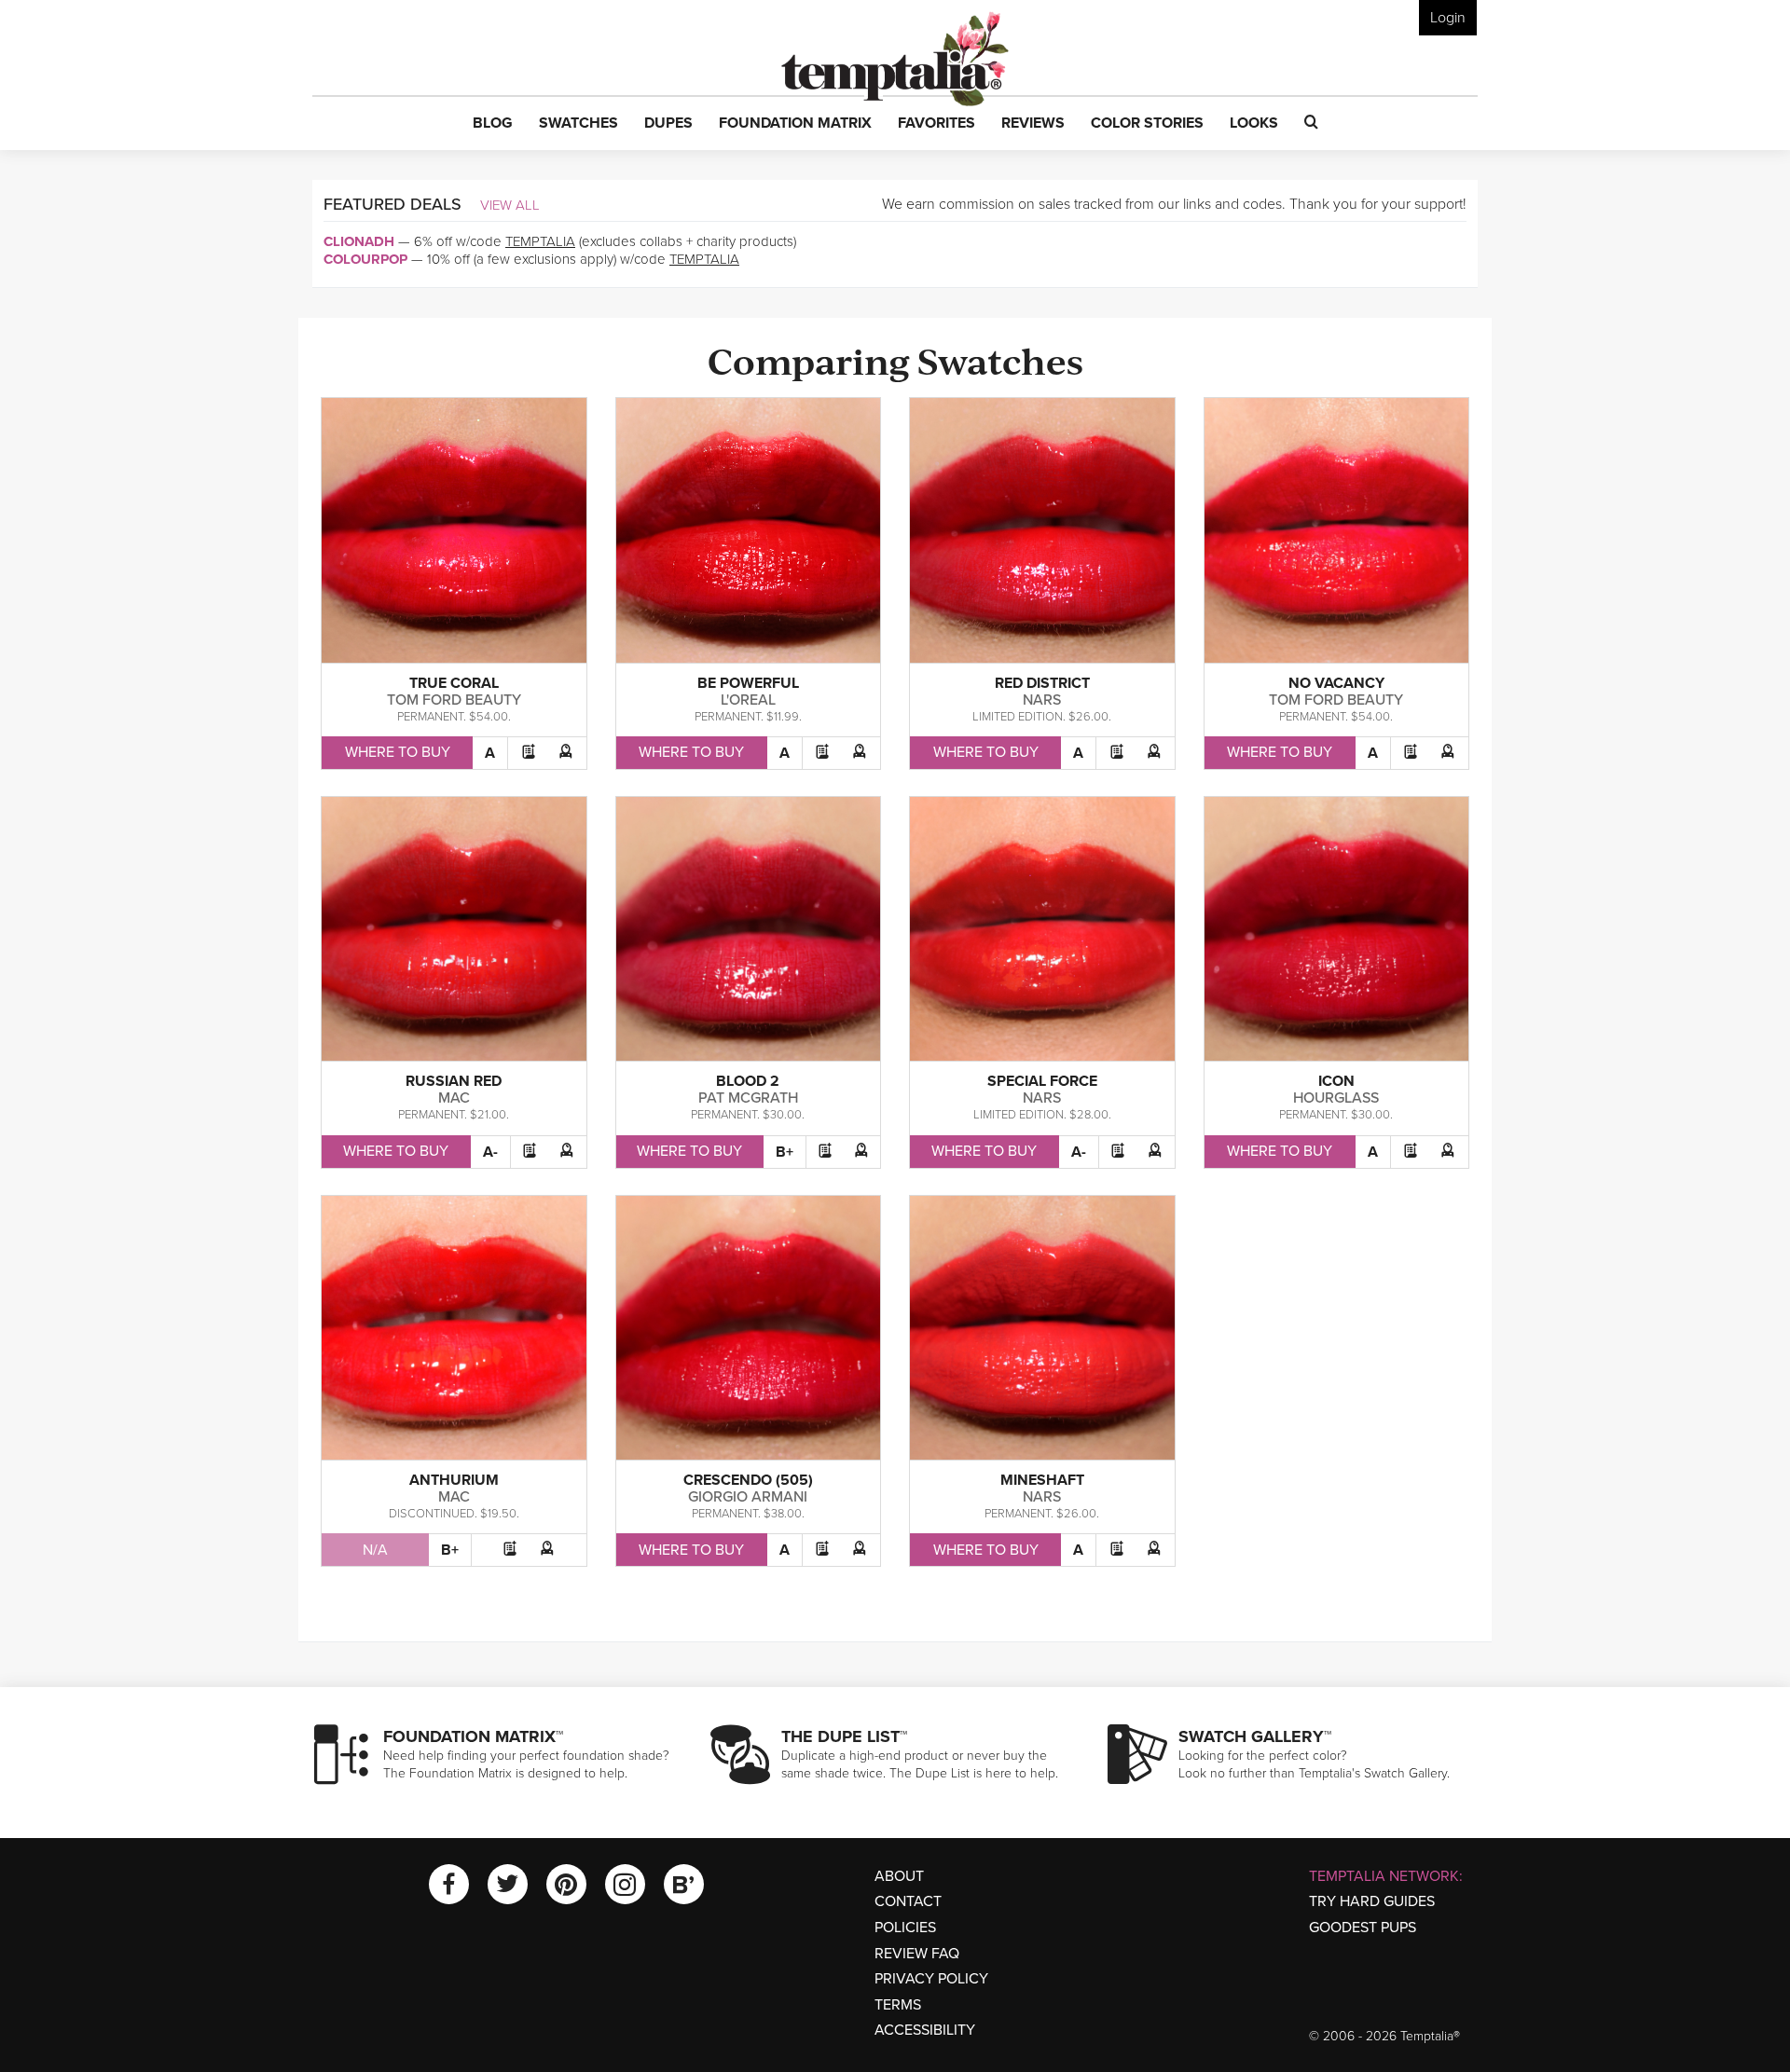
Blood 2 (748, 1081)
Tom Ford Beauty (454, 700)
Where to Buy (398, 752)
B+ (785, 1152)
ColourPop (365, 259)
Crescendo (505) (748, 1480)
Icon (1336, 1081)
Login (1448, 18)
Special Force (1042, 1081)
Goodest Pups (1363, 1928)
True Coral (454, 683)
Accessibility (925, 2030)
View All (510, 205)
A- (490, 1152)
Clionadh (359, 241)
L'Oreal (748, 700)
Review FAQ (917, 1954)
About (899, 1876)
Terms (898, 2005)
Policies (905, 1928)
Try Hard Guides (1372, 1901)
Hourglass (1336, 1098)
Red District (1042, 683)
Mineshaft (1042, 1480)
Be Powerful (748, 683)
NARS (1042, 700)
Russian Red (454, 1081)
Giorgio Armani (748, 1497)
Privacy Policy (931, 1979)
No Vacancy (1336, 683)
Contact (908, 1901)
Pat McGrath (748, 1098)
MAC (454, 1098)
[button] (493, 124)
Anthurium (454, 1480)
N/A (375, 1550)
